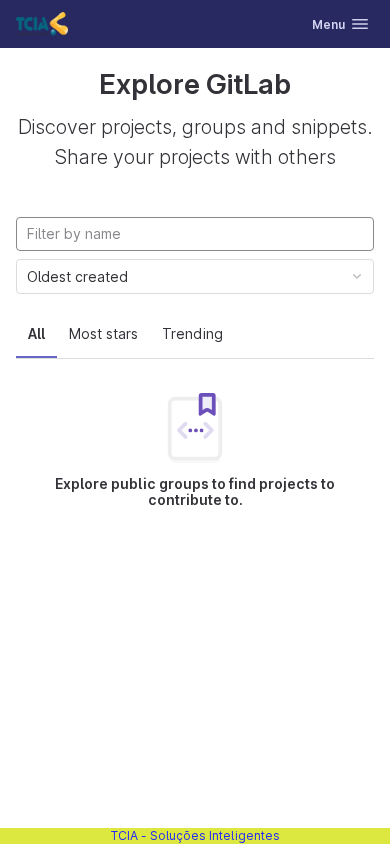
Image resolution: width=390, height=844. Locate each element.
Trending (192, 333)
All (36, 333)
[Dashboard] (42, 24)
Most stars (103, 333)
